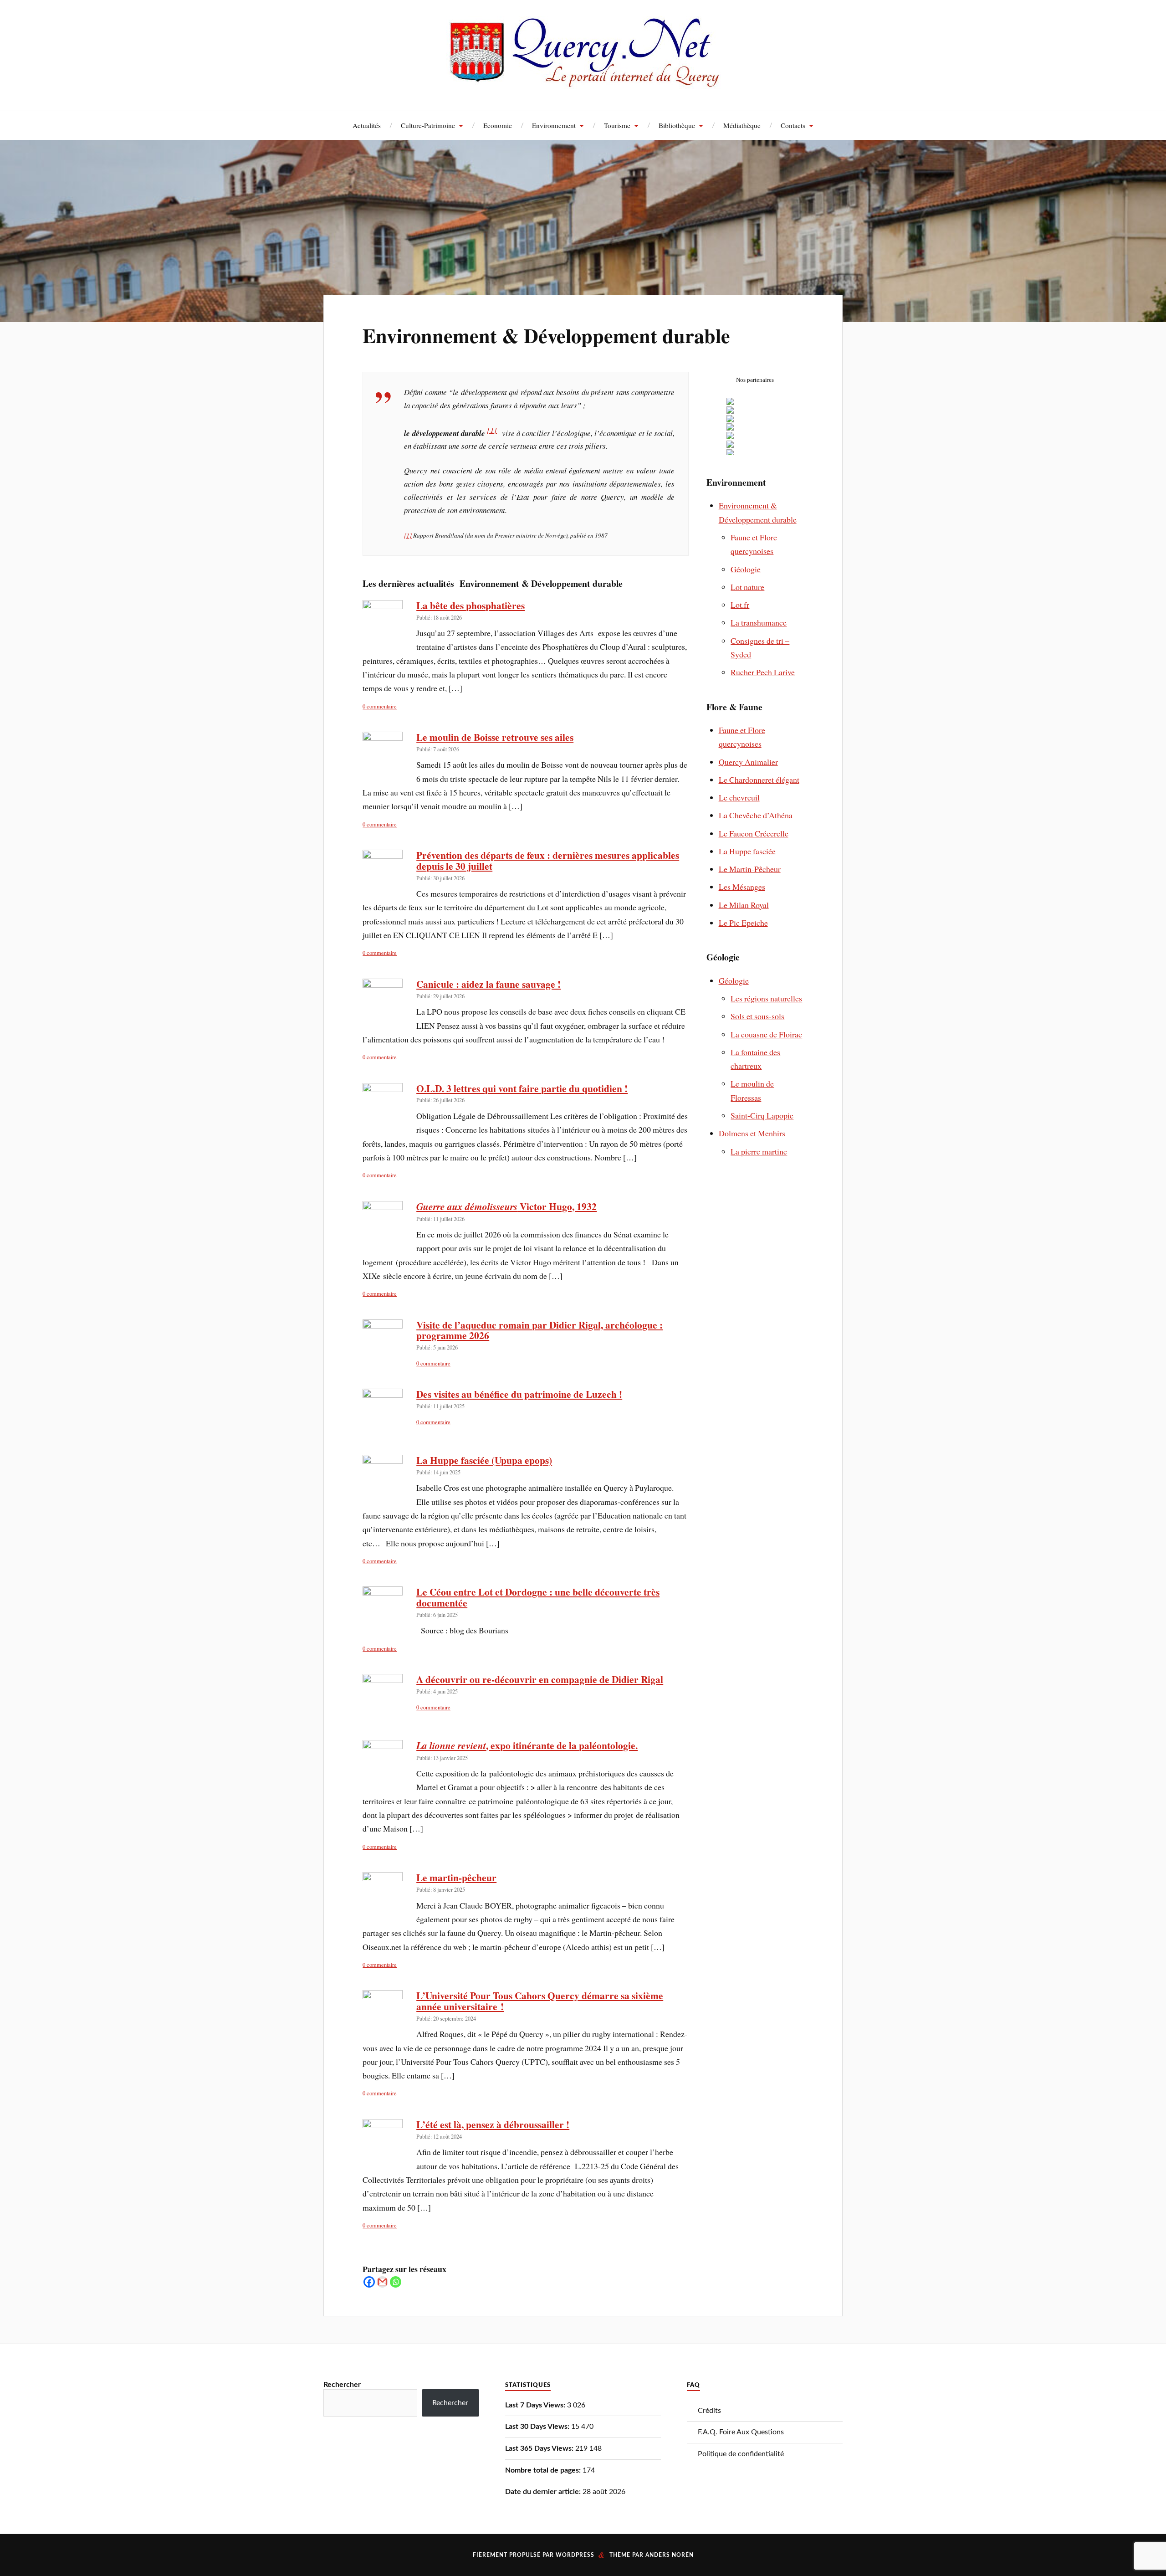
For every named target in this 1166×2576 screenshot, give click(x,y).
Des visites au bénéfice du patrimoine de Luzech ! (519, 1394)
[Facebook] (369, 2282)
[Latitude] (730, 453)
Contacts (793, 125)
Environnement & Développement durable (546, 335)
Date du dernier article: (544, 2492)
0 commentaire (380, 706)
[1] (492, 430)
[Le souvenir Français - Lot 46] (730, 427)
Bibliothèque (677, 125)
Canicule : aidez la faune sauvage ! (488, 984)
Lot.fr (740, 605)
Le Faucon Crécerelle (754, 833)
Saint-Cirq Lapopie (762, 1115)
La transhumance (759, 622)
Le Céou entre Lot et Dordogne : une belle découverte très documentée (538, 1597)
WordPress (575, 2555)
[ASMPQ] (730, 402)
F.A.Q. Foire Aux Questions (741, 2432)
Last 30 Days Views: (538, 2427)
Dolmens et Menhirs (752, 1133)
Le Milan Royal (744, 905)
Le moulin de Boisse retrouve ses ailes (495, 737)
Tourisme (617, 125)
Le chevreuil (739, 797)
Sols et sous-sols (757, 1016)
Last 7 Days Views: (536, 2405)
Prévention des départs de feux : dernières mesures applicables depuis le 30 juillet (548, 860)
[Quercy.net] (583, 82)
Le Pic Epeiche (743, 923)
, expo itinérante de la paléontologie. (527, 1745)
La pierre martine (759, 1151)
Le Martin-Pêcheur (750, 869)
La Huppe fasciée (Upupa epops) (484, 1460)
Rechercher (342, 2385)
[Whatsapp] (396, 2282)
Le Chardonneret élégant (759, 780)
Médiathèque (742, 125)
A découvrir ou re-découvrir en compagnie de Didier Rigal (540, 1679)
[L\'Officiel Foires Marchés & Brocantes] (730, 445)
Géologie (746, 569)
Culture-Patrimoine (428, 125)
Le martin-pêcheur (456, 1877)
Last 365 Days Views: (540, 2448)
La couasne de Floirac (766, 1034)
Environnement (554, 125)
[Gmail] (382, 2282)
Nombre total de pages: (544, 2470)
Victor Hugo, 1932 (506, 1206)
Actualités (367, 125)
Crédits (709, 2411)
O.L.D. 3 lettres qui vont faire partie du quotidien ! (522, 1088)
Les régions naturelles (766, 998)
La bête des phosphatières (470, 605)
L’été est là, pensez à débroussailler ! (493, 2124)
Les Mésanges (742, 887)
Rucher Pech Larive (763, 672)
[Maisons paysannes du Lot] (730, 419)
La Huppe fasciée (747, 851)
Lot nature (747, 587)
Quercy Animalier (748, 762)
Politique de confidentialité (741, 2454)
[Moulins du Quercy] (730, 436)
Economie (498, 125)
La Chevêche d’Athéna (756, 815)
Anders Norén (670, 2555)
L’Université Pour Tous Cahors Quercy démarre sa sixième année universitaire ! (540, 2001)
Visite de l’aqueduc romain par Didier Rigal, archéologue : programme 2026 (540, 1330)
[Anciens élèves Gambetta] (730, 411)
